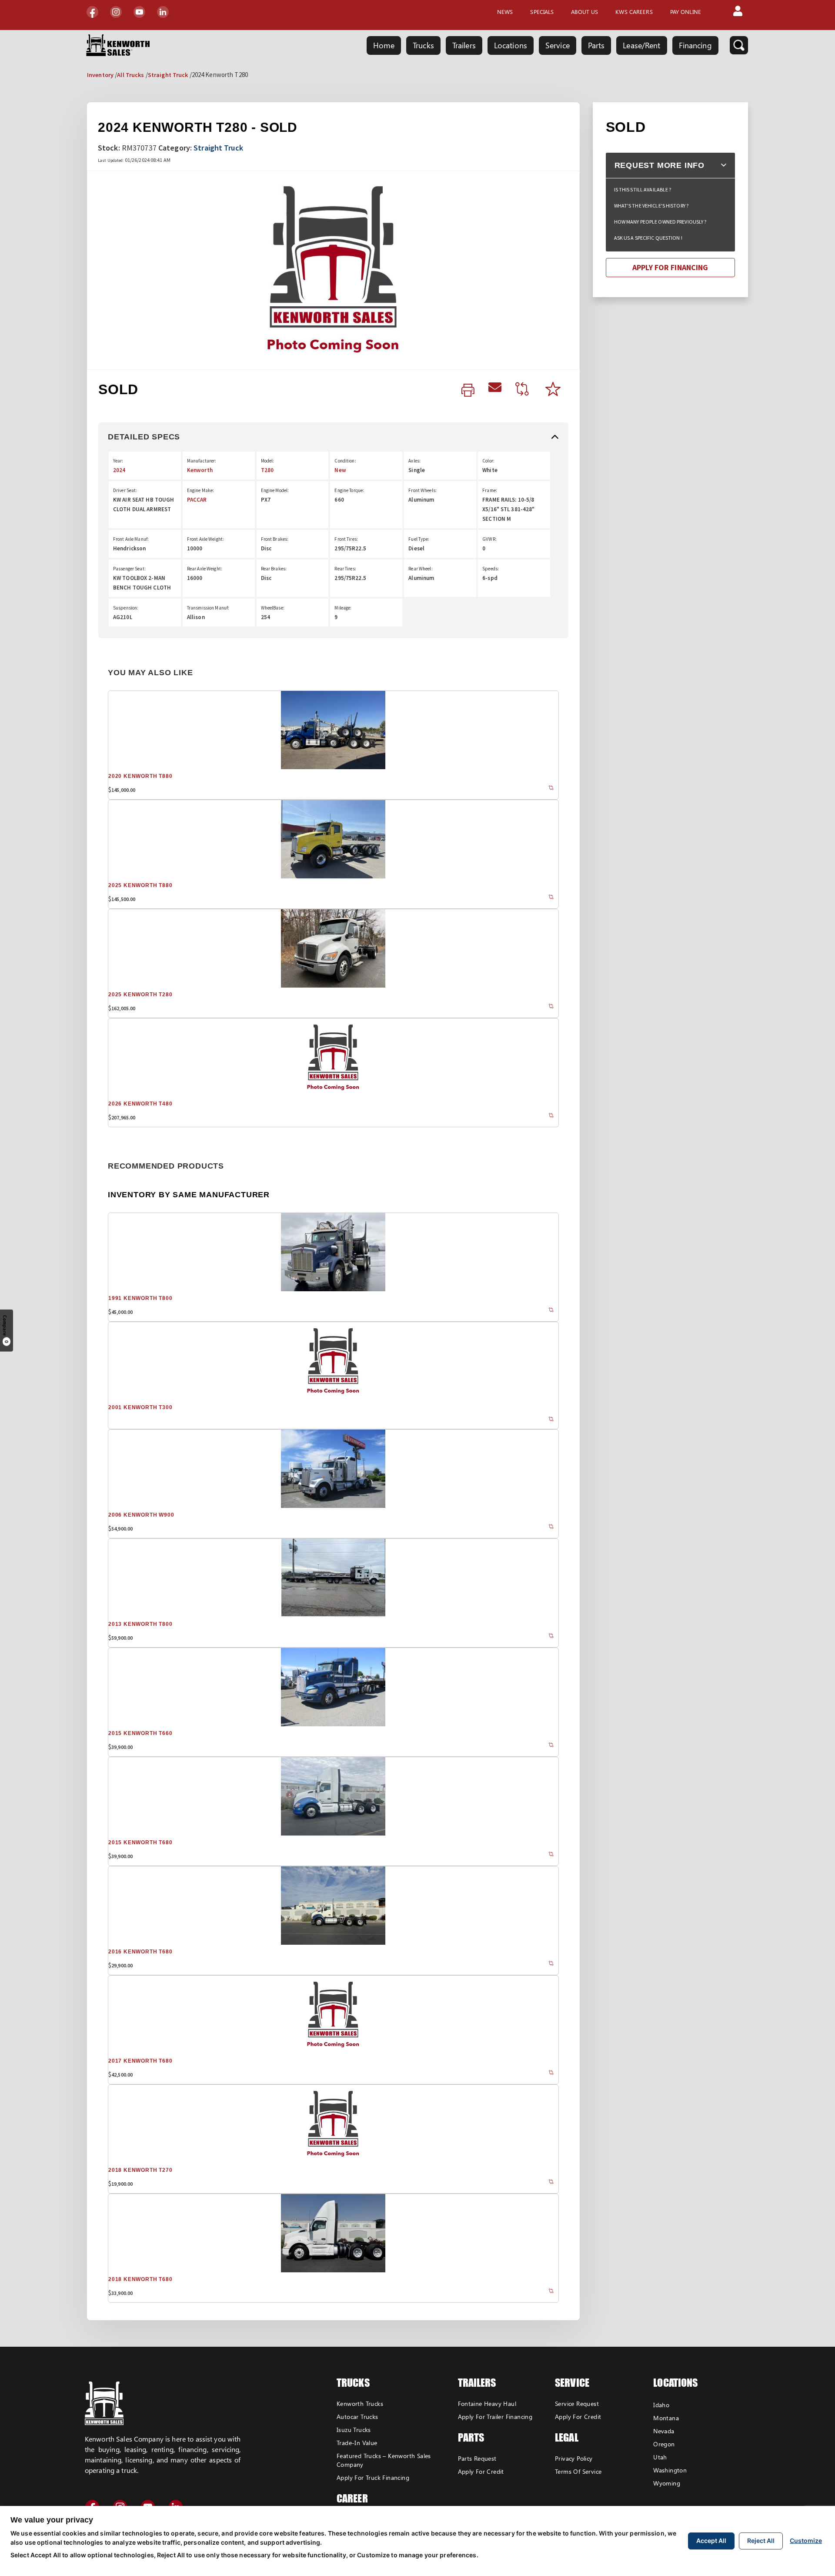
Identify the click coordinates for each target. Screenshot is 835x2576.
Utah (660, 2457)
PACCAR (197, 500)
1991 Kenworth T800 (140, 1298)
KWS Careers (634, 12)
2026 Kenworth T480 (140, 1104)
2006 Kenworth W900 (141, 1515)
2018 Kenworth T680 (140, 2279)
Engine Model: (275, 490)
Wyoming (667, 2483)
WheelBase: (273, 608)
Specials (542, 12)
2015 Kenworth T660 (140, 1733)
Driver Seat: (125, 490)
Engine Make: (200, 490)
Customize (806, 2541)
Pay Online (686, 12)
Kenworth (200, 470)
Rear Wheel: (420, 569)
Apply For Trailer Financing (495, 2417)
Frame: (490, 490)
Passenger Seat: (129, 569)
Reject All (761, 2541)
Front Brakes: (275, 539)
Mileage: (343, 608)
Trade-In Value (357, 2443)
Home (384, 45)
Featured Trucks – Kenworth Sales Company (384, 2460)
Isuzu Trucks (354, 2430)
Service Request (577, 2403)
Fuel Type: (419, 539)
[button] (738, 12)
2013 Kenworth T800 (140, 1624)
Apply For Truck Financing (373, 2477)
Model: (268, 461)
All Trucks (130, 75)
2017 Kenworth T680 (140, 2061)
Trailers (464, 45)
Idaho (661, 2405)
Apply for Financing (670, 267)
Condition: (345, 461)
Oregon (664, 2444)
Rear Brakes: (274, 569)
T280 (267, 470)
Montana (666, 2418)
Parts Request (477, 2458)
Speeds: (491, 569)
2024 (119, 470)
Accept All (711, 2541)
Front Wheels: (423, 490)
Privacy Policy (574, 2458)
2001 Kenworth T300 (140, 1407)
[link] (468, 391)
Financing (695, 45)
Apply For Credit (481, 2471)
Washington (670, 2470)
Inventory (100, 75)
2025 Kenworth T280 (140, 995)
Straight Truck (168, 75)
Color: (488, 461)
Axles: (414, 461)
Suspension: (126, 608)
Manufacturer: (202, 461)
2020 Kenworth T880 (140, 776)
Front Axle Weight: (205, 539)
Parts (596, 45)
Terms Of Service (578, 2471)
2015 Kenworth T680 (140, 1842)
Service (558, 45)
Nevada (664, 2431)
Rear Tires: (345, 569)
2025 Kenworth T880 (140, 885)
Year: (118, 461)
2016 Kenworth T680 (140, 1952)
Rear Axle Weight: (205, 569)
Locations (511, 45)
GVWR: (489, 539)
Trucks (423, 45)
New (340, 470)
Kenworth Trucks (360, 2403)
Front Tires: (346, 539)
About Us (584, 12)
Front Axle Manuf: (131, 539)
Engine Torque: (349, 490)
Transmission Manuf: (208, 608)
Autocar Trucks (357, 2417)
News (505, 12)
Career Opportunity (365, 2505)
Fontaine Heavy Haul (487, 2403)
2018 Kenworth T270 (140, 2170)
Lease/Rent (641, 45)
